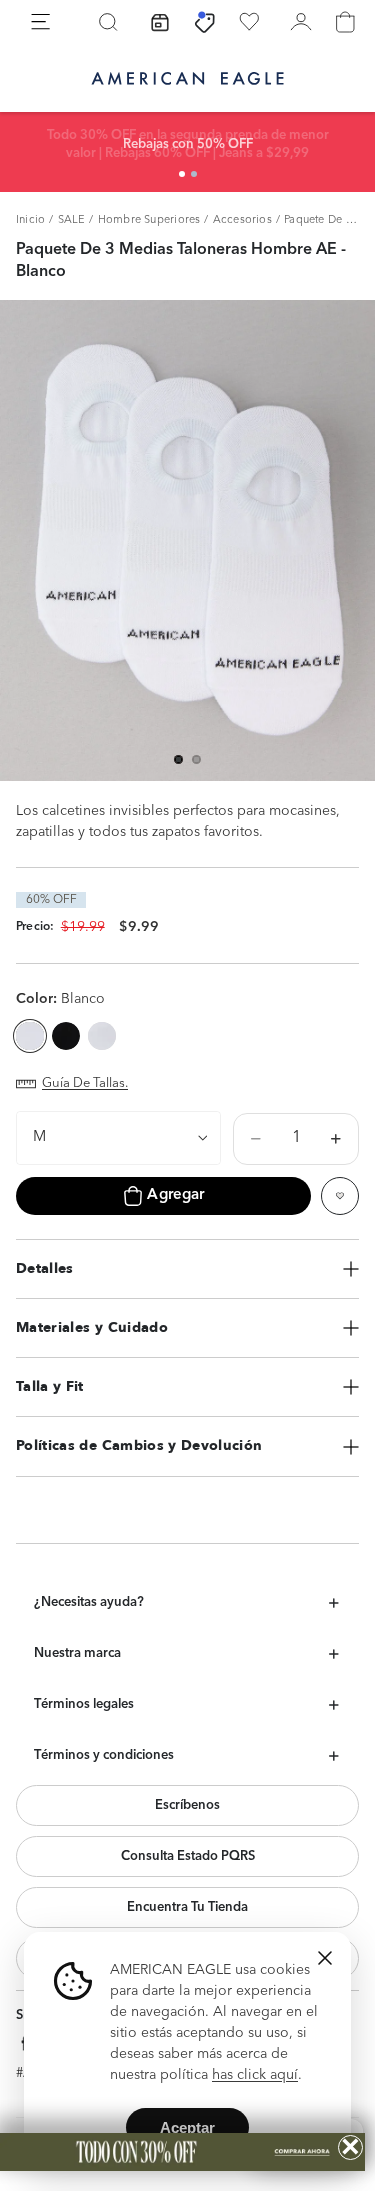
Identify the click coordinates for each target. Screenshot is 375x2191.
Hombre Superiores (149, 220)
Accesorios (242, 220)
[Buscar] (108, 22)
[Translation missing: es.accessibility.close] (325, 1958)
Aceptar (187, 2127)
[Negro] (66, 1036)
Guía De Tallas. (85, 1083)
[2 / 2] (194, 174)
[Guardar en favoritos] (340, 1196)
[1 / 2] (182, 174)
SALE (72, 220)
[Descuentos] (205, 22)
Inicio (30, 220)
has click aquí (255, 2075)
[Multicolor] (102, 1036)
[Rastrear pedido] (160, 22)
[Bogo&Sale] (182, 2152)
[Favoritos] (249, 22)
